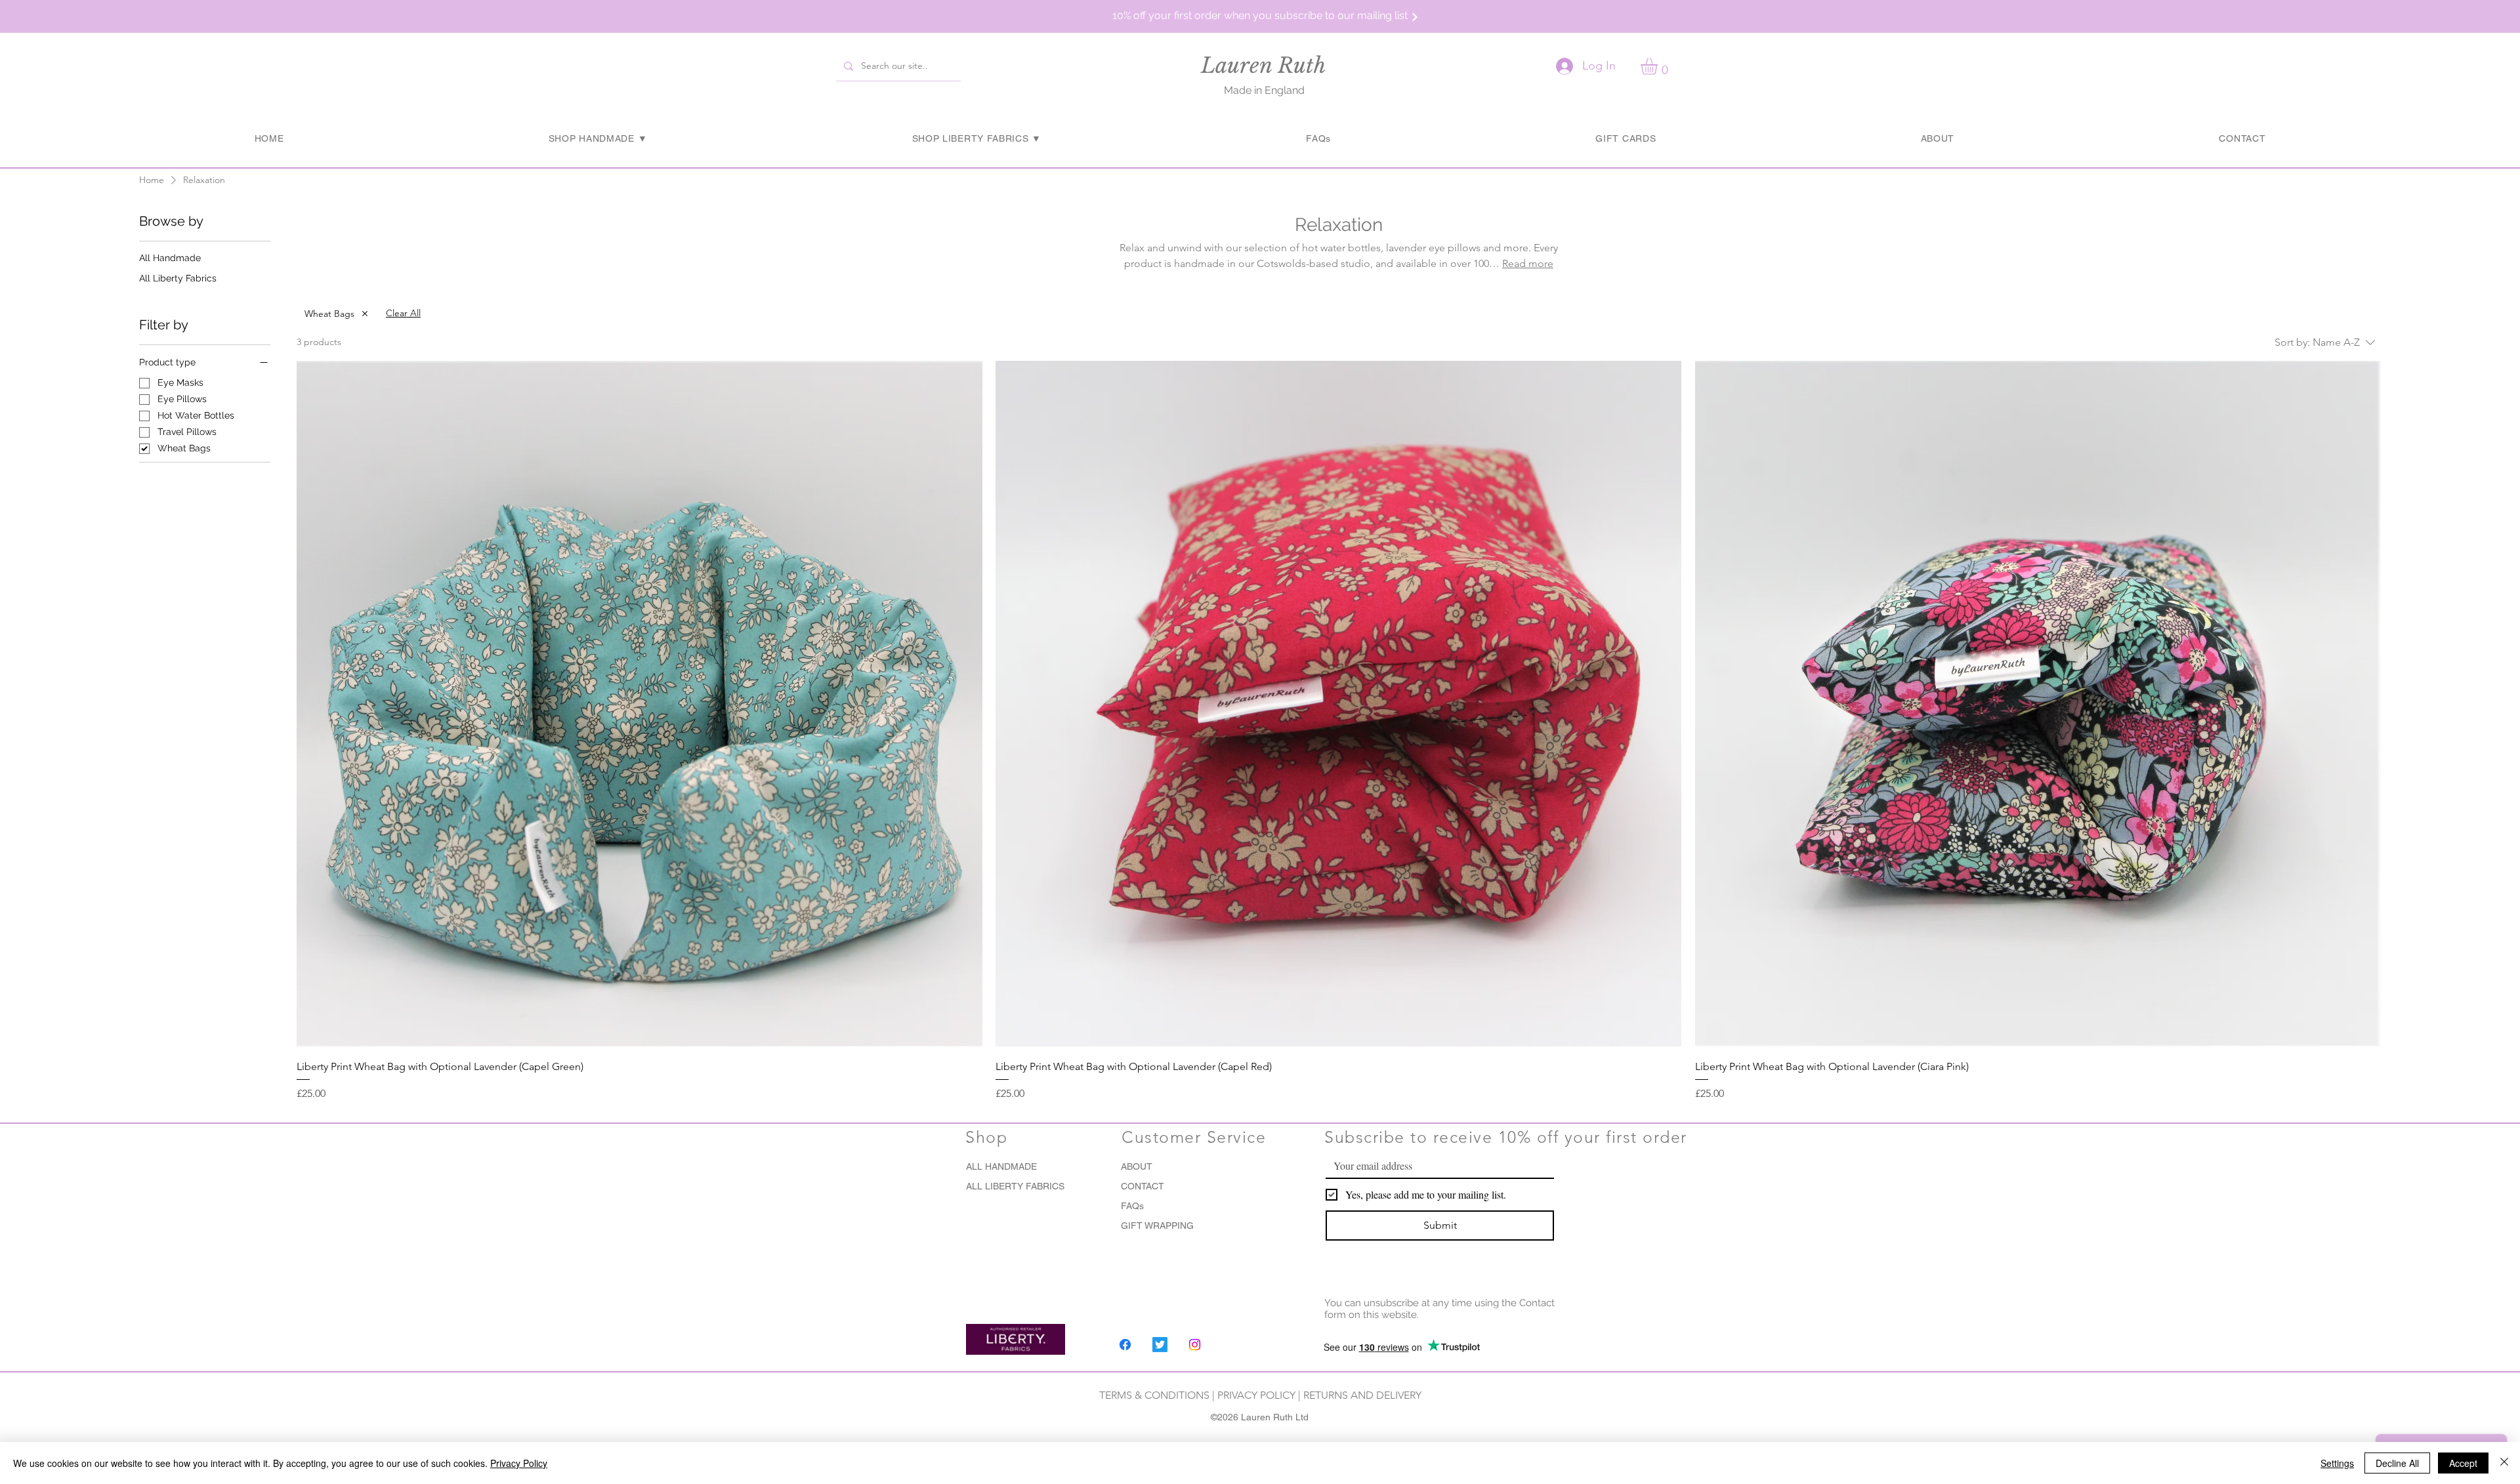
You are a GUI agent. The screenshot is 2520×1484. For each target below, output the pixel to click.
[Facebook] (1125, 1345)
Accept (2463, 1463)
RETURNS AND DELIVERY (1362, 1395)
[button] (1260, 15)
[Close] (2504, 1463)
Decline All (2397, 1463)
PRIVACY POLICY (1256, 1395)
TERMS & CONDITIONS (1156, 1395)
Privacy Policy (519, 1463)
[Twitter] (1160, 1345)
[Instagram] (1195, 1345)
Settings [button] (2337, 1463)
